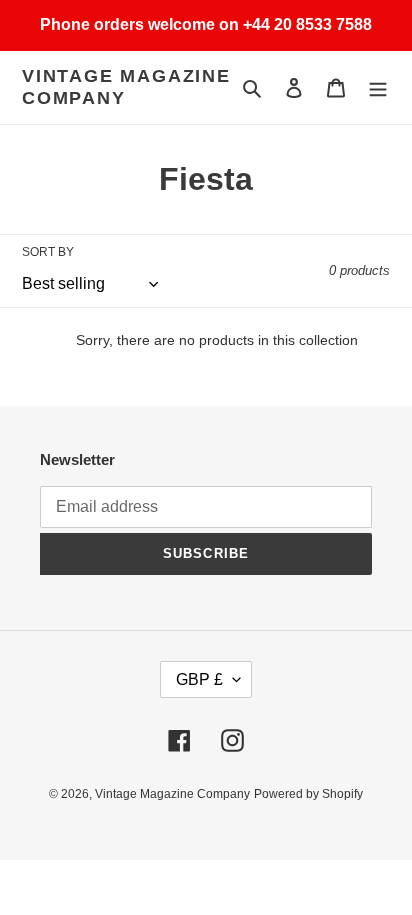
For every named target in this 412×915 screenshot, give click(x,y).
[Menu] (378, 87)
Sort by (48, 252)
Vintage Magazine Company (126, 87)
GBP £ (199, 679)
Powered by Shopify (308, 794)
